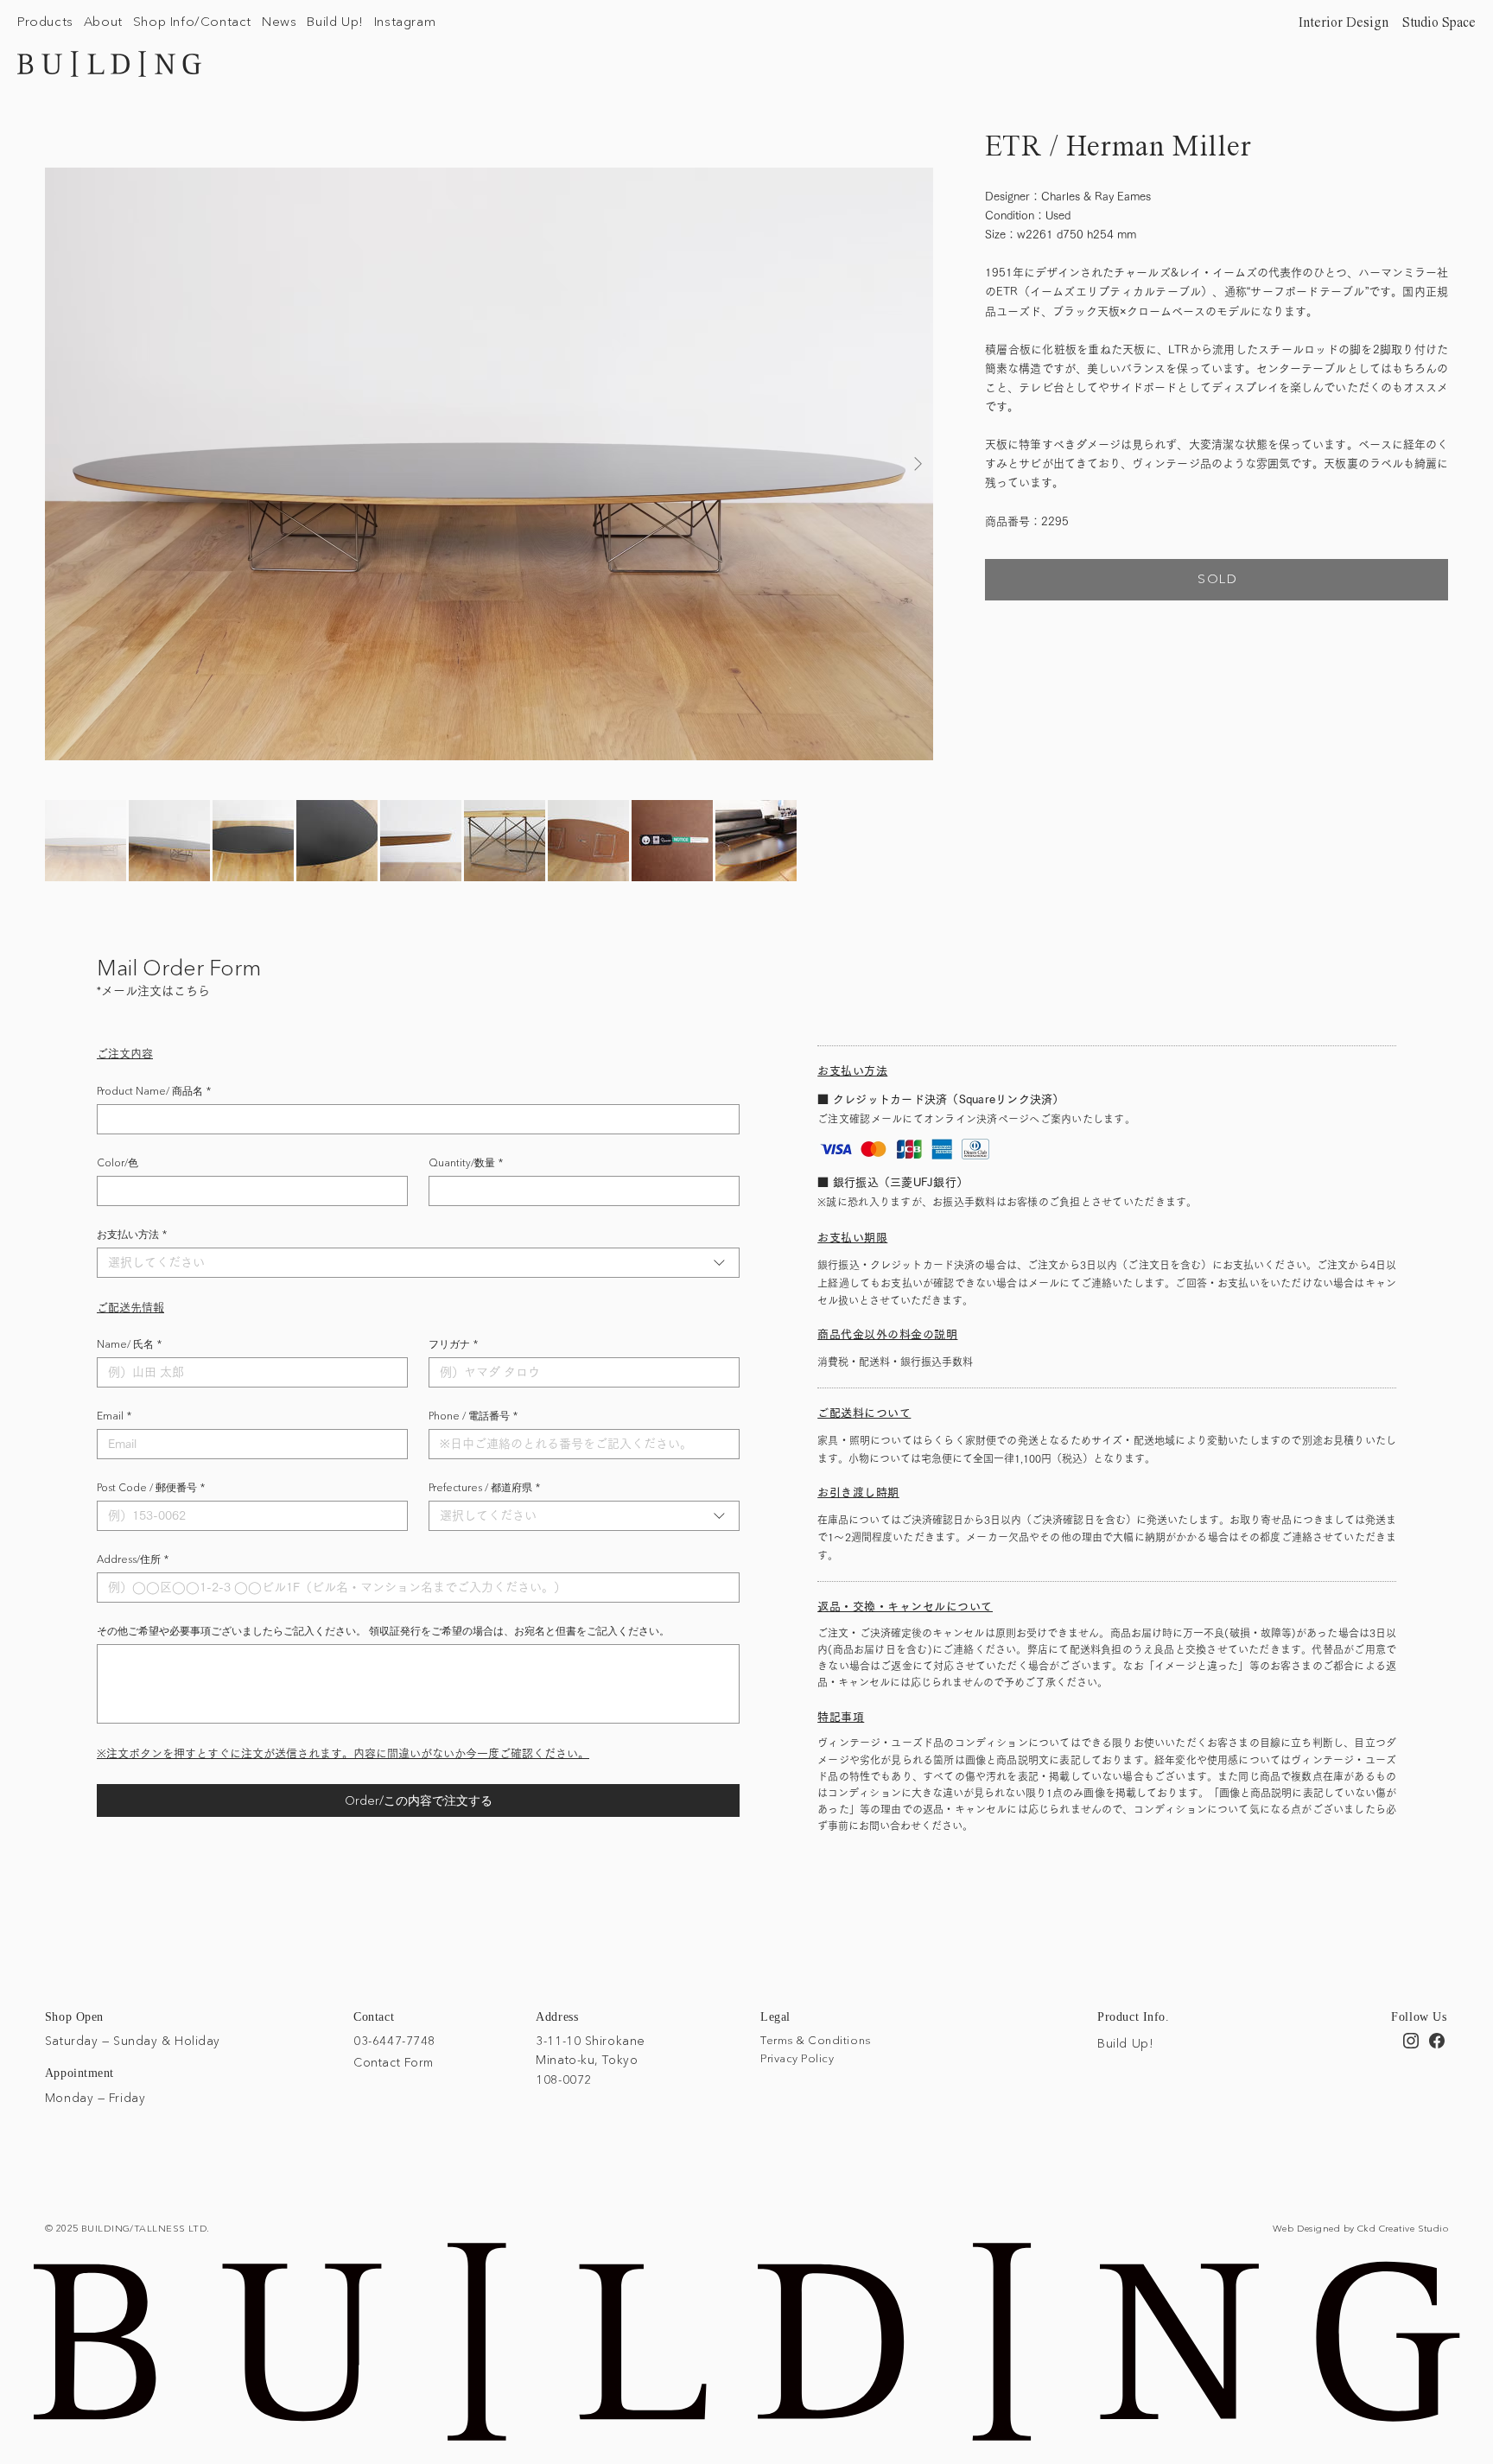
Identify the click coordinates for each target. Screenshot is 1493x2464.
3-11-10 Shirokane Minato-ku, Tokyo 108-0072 (591, 2060)
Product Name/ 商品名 (154, 1091)
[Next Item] (918, 464)
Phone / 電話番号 (473, 1416)
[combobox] (418, 1263)
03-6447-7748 (394, 2041)
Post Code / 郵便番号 (151, 1487)
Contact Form (394, 2062)
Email (114, 1416)
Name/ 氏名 (129, 1344)
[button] (45, 21)
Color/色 (118, 1162)
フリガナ (453, 1344)
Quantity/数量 (466, 1162)
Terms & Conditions (815, 2040)
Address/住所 (133, 1559)
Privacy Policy (797, 2058)
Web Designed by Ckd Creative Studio (1360, 2228)
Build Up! (1125, 2043)
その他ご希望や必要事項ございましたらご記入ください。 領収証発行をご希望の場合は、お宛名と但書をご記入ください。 (383, 1631)
